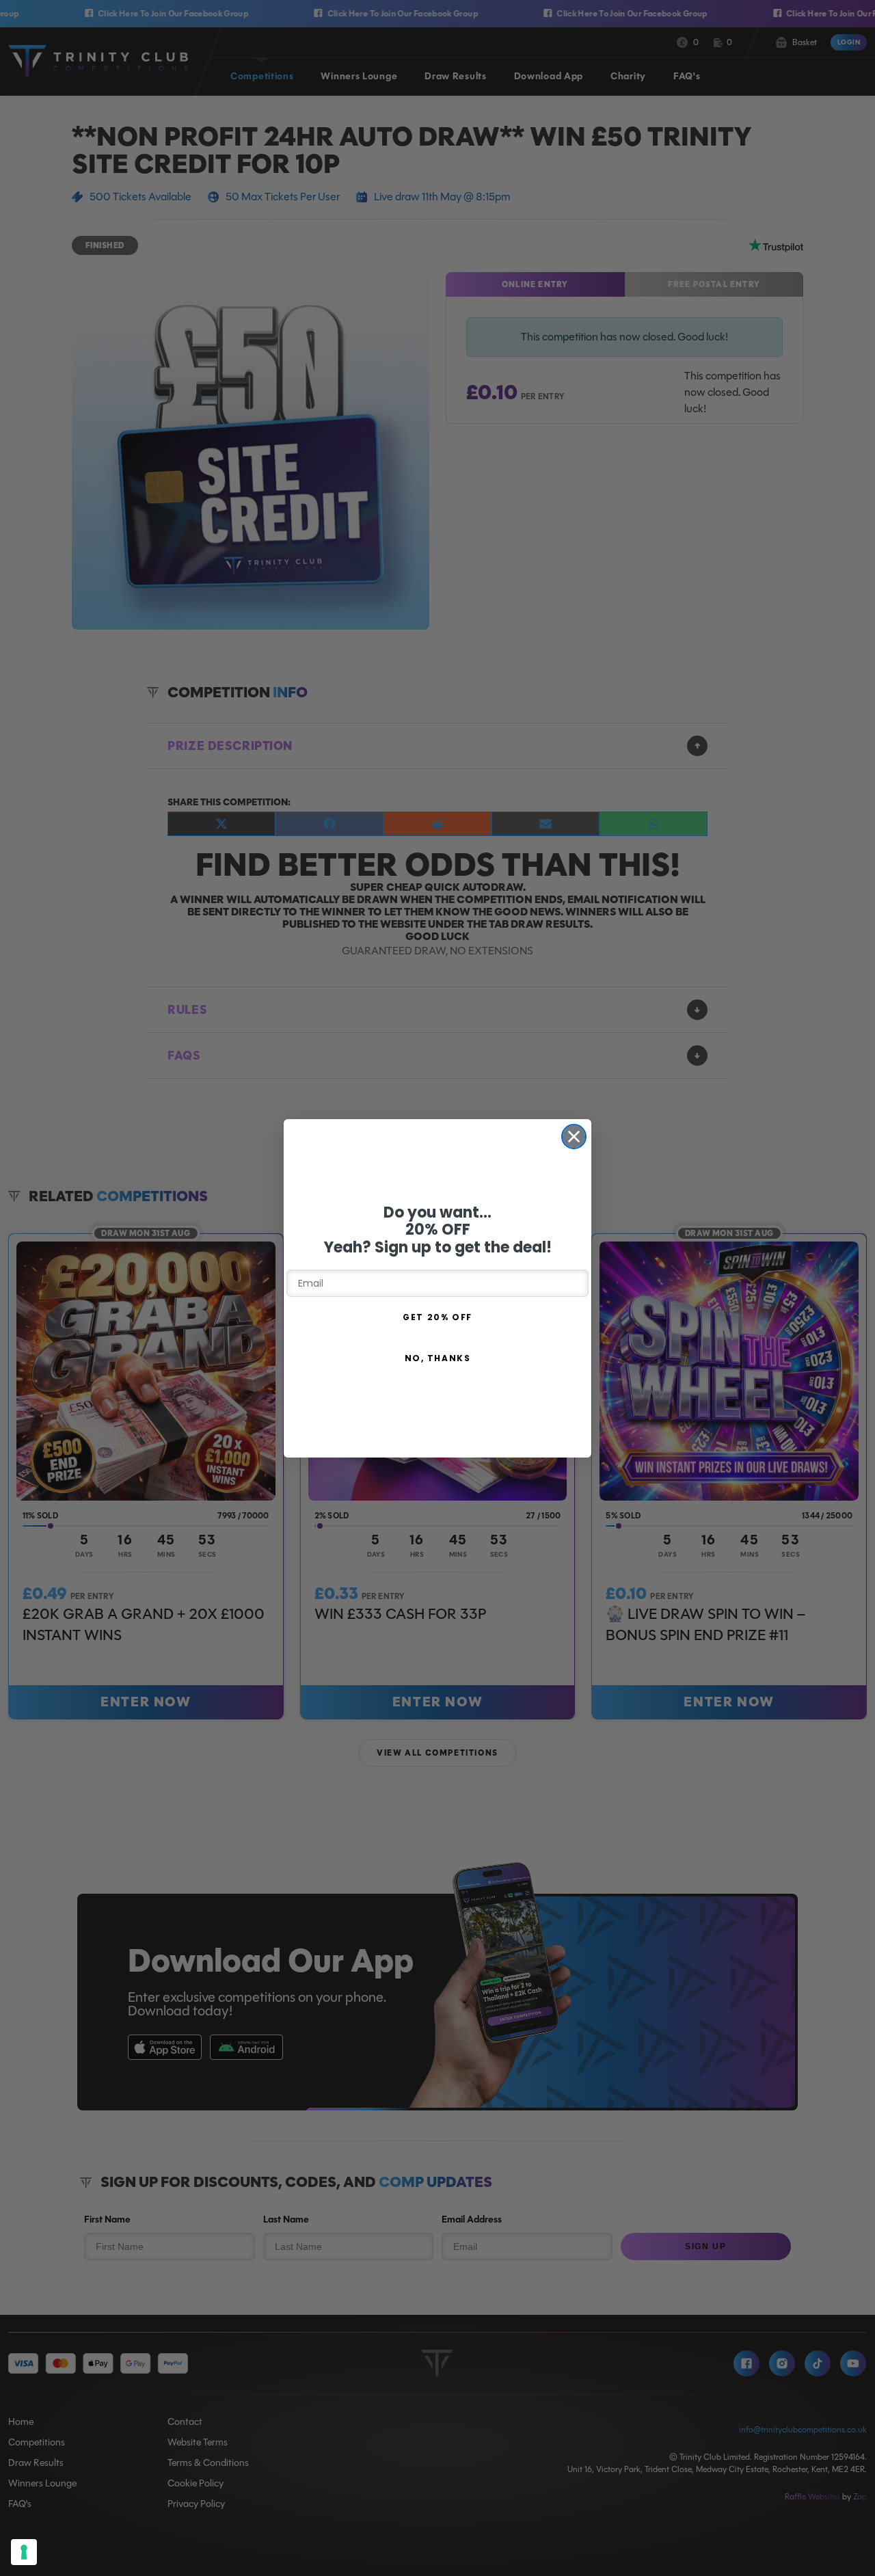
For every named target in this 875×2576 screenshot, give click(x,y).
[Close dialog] (574, 1137)
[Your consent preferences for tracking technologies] (24, 2552)
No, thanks (438, 1358)
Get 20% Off (437, 1317)
